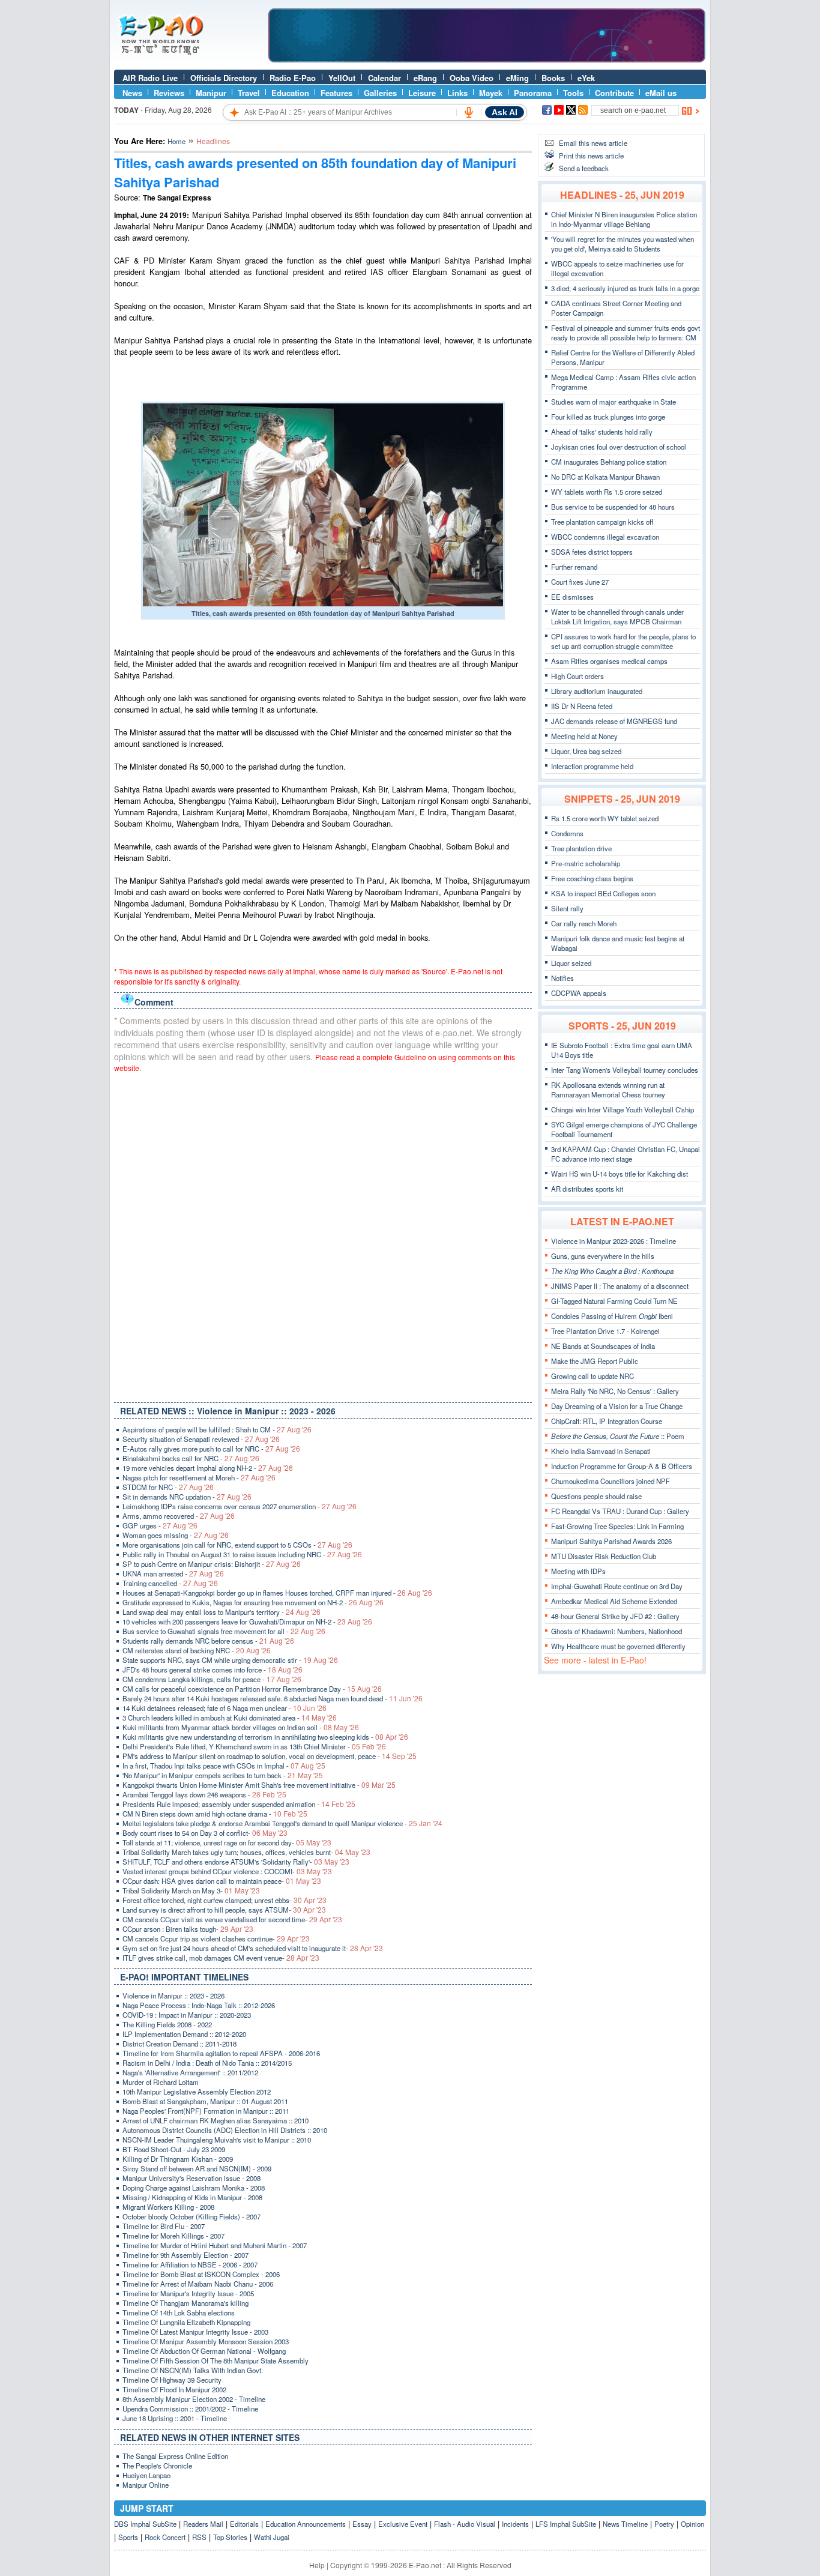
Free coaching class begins (592, 878)
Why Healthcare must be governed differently (618, 1646)
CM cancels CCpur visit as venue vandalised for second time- (232, 1919)
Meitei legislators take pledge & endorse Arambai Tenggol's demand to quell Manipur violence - (282, 1823)
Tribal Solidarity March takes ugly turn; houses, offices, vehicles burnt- (246, 1852)
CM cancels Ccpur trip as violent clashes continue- (216, 1938)
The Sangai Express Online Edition (175, 2456)
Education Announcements (306, 2524)
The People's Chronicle (157, 2466)
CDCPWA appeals (579, 993)
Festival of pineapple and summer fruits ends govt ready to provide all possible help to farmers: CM (626, 333)
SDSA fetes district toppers (592, 552)
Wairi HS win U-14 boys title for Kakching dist (620, 1174)
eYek (586, 78)
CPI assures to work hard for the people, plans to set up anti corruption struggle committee (623, 641)
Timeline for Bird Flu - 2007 (164, 2226)
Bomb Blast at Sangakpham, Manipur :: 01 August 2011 (205, 2101)
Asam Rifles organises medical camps (609, 661)
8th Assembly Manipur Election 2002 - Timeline (194, 2399)
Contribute (614, 93)
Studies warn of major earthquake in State (613, 402)
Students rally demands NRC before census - (208, 1641)
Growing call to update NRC (592, 1376)
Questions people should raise (596, 1496)
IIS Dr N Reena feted (582, 706)
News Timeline (625, 2524)
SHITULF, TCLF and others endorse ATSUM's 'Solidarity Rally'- (236, 1862)
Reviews (169, 93)
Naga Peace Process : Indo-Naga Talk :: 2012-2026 (199, 2005)
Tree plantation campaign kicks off (602, 522)
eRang (425, 78)
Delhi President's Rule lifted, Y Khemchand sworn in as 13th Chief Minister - (254, 1746)
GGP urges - (160, 1525)
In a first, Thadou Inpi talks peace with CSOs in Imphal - (224, 1766)
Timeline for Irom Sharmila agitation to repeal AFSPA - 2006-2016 (221, 2053)
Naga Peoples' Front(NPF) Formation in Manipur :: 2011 (206, 2111)
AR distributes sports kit (587, 1189)
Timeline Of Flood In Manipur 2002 (174, 2389)
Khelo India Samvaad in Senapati (601, 1451)
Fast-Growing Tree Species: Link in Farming (617, 1526)
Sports (128, 2537)
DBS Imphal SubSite (145, 2524)
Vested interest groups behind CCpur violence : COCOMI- (227, 1871)
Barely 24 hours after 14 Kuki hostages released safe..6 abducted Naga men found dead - (273, 1698)
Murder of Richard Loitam (161, 2082)
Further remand (574, 567)
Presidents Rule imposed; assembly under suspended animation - (239, 1804)
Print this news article (591, 155)
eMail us (661, 93)
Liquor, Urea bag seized (586, 751)
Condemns (567, 833)
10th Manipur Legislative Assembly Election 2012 (197, 2092)
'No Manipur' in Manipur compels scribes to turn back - (223, 1775)
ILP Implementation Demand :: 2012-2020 (184, 2034)
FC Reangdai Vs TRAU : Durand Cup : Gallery (620, 1511)
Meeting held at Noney (584, 736)
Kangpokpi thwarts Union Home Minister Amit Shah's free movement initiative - (259, 1785)
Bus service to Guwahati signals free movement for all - (224, 1631)
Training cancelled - (170, 1583)
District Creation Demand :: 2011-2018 (179, 2044)
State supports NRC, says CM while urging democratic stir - (230, 1660)
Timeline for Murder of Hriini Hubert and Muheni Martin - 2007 (215, 2245)
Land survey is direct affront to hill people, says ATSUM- (224, 1910)
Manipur (211, 93)
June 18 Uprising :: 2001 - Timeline (175, 2418)
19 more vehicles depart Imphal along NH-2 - (208, 1468)
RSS (199, 2537)
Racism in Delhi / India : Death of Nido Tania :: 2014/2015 (207, 2063)
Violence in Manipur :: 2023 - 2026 (173, 1995)
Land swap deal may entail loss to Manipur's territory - (222, 1612)
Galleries (380, 93)
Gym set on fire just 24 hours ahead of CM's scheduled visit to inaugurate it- (253, 1948)
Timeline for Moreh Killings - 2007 (173, 2236)
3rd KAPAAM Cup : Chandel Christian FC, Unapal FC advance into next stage (626, 1154)
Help (317, 2565)
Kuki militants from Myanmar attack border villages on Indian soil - (241, 1727)
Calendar (384, 78)
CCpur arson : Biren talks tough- (188, 1929)
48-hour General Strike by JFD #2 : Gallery (615, 1616)
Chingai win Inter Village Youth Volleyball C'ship (623, 1109)
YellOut (342, 78)
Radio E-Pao (293, 78)
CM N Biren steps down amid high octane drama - (215, 1814)
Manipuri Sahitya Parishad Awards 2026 (611, 1541)
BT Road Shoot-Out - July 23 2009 (174, 2149)
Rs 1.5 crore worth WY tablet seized (605, 818)
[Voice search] (469, 112)
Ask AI (505, 112)
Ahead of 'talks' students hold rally (602, 432)
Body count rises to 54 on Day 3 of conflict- (205, 1833)
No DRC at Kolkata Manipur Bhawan (605, 477)
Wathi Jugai (272, 2537)
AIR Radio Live (150, 78)
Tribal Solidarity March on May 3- (191, 1890)
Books (553, 78)
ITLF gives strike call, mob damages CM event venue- (221, 1958)
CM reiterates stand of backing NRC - (197, 1650)
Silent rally (567, 908)
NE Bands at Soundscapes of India (603, 1346)
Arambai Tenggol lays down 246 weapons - (204, 1794)
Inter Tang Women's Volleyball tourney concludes (625, 1070)
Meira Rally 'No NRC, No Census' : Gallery (615, 1391)
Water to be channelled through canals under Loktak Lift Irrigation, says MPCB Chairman (617, 617)
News (132, 93)
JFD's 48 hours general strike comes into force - (213, 1670)
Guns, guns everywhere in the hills (603, 1256)
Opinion (692, 2524)
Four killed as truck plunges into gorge (608, 417)
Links (457, 93)
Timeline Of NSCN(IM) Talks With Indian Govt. (193, 2370)
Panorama (533, 93)
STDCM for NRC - (168, 1487)
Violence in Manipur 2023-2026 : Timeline (613, 1241)
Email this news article (593, 143)
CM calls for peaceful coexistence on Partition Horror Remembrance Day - (252, 1689)
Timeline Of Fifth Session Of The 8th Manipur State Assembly (216, 2360)
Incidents (515, 2524)
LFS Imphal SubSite (566, 2524)
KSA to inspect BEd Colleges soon (603, 893)
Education (290, 93)
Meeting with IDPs (578, 1571)
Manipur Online (146, 2485)
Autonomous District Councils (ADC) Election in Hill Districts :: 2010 (225, 2130)
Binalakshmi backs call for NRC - (191, 1458)
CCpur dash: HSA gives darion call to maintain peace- (222, 1881)
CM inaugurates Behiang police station (609, 462)
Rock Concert (165, 2537)
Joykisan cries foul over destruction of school (619, 447)
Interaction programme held (592, 766)
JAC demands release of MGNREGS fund (614, 721)
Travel (249, 93)
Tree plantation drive (581, 848)
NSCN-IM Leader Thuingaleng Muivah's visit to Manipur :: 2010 (217, 2140)
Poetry (664, 2524)
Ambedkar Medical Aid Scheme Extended (614, 1601)
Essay (362, 2524)
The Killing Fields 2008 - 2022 (167, 2024)
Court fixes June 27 (580, 582)
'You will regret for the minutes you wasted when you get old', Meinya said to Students (623, 244)
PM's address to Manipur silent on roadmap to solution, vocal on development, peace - (270, 1756)
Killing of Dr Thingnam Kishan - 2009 (178, 2159)
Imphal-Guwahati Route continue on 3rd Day (617, 1586)
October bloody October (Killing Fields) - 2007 (191, 2216)
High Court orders (577, 676)
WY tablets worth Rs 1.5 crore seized (607, 492)
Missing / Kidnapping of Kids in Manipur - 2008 (192, 2197)
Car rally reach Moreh (584, 923)
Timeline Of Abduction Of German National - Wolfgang (204, 2351)
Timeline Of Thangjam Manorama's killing (185, 2303)
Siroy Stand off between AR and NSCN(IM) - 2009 (197, 2168)
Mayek (491, 93)
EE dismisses (572, 597)
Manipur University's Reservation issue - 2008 (191, 2178)
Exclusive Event (403, 2524)
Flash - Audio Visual (465, 2524)
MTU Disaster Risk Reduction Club (604, 1556)
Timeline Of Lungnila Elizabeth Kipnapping (186, 2322)
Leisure (422, 93)
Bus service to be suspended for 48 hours (613, 507)
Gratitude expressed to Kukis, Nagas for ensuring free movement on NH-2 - (253, 1602)
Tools (573, 93)
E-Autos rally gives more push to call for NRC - (211, 1449)
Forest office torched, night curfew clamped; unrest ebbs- (225, 1900)
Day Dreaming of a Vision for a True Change (617, 1406)
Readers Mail (203, 2524)
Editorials (244, 2524)
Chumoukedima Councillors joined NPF (610, 1481)
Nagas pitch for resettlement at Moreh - (199, 1477)
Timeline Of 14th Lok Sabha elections (179, 2312)
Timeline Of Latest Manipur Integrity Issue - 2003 (195, 2332)
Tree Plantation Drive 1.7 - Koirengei (605, 1331)
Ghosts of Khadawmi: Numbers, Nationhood (617, 1631)
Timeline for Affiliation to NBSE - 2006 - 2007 (190, 2264)
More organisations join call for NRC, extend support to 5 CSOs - (237, 1545)
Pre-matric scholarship (586, 863)
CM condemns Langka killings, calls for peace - (212, 1679)
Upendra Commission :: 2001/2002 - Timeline (190, 2409)
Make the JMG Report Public (595, 1361)
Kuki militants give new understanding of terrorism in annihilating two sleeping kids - (265, 1737)
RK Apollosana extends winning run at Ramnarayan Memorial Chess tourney (608, 1090)
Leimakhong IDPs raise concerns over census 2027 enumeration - (240, 1506)
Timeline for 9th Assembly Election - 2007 (185, 2255)
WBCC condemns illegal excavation (605, 537)
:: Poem (618, 1436)
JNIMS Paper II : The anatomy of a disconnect (620, 1286)
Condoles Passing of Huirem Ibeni (612, 1316)
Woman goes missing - (176, 1535)
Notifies (562, 978)
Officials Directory (224, 78)
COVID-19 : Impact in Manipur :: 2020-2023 (187, 2015)
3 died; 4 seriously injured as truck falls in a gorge (625, 288)
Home (176, 141)
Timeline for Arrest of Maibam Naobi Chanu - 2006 (198, 2284)
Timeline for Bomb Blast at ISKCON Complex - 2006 (201, 2274)
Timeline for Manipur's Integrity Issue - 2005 (188, 2293)
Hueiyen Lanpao (146, 2475)
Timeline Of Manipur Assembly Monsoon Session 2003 (206, 2341)
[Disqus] (323, 1235)
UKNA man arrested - (173, 1573)
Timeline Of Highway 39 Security (172, 2380)
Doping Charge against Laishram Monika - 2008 (194, 2188)
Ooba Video (472, 78)
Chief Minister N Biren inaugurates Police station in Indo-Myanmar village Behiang (624, 219)
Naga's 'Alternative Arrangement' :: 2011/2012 (190, 2072)
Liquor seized (571, 963)
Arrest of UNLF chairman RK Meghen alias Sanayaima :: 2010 (216, 2120)
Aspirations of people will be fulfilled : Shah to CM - (217, 1429)
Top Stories (230, 2537)
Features (336, 93)
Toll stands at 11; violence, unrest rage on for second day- (227, 1842)
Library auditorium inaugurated (597, 691)
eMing (517, 78)
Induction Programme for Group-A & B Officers (622, 1466)
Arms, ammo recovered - (179, 1516)
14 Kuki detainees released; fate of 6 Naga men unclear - (225, 1708)
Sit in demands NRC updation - (187, 1497)
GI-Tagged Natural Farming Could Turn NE (614, 1301)
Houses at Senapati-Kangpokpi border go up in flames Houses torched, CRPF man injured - (277, 1593)
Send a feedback (584, 168)
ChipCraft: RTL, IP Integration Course (607, 1421)
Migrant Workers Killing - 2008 (168, 2207)
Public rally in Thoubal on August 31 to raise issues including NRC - (242, 1554)
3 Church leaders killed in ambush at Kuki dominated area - (230, 1718)
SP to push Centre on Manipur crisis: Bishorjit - (212, 1564)
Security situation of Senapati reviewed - (201, 1439)
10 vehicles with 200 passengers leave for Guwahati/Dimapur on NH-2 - (247, 1621)
